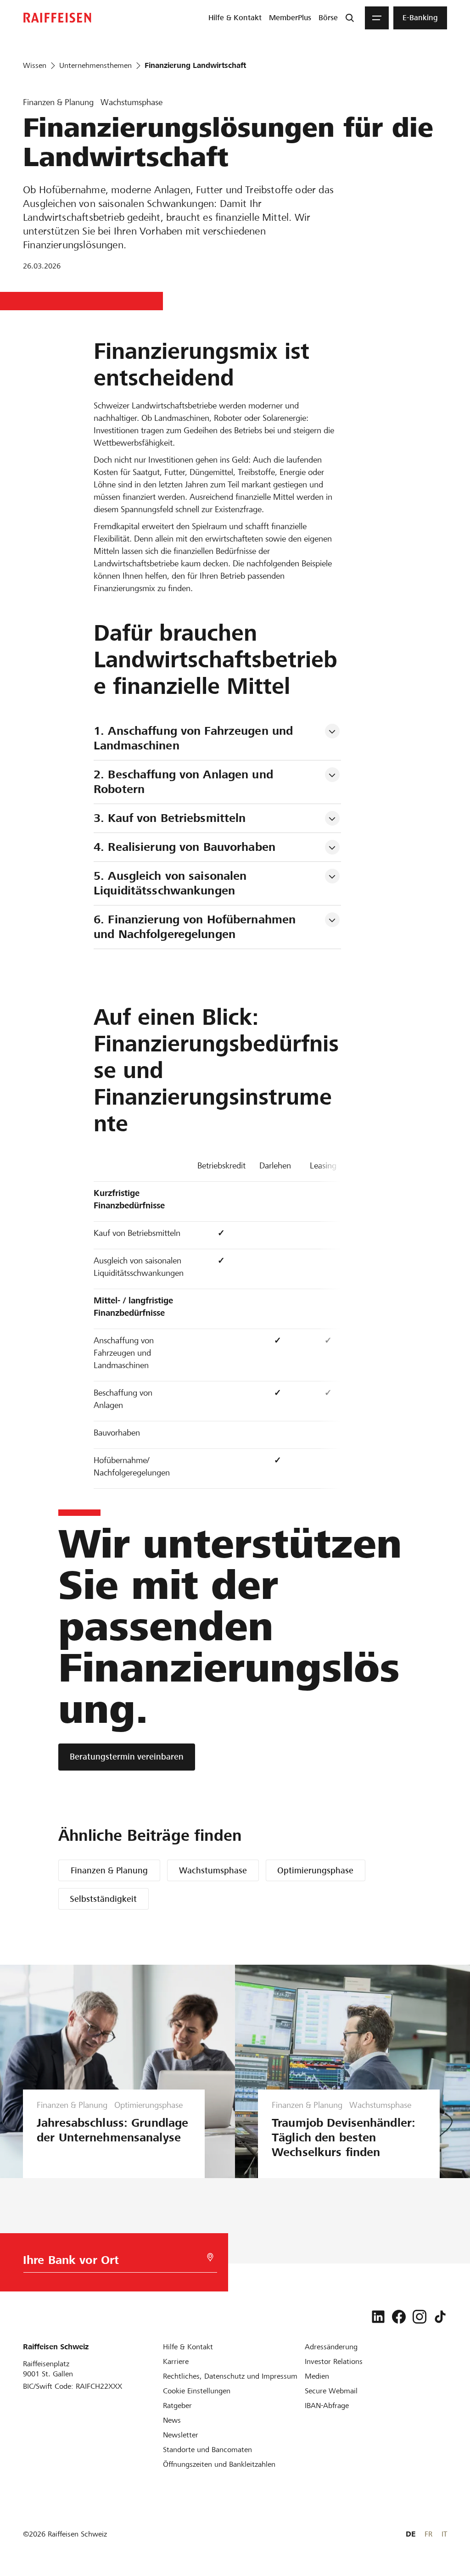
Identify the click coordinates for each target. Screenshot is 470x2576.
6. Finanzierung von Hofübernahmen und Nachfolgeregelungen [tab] (196, 927)
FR (428, 2534)
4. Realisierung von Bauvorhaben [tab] (185, 847)
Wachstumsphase (213, 1870)
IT (444, 2534)
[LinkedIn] (378, 2317)
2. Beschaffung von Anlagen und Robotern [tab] (185, 782)
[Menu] (377, 18)
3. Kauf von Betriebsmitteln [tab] (170, 818)
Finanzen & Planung (109, 1870)
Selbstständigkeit (103, 1899)
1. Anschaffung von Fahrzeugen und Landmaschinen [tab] (195, 738)
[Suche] (350, 18)
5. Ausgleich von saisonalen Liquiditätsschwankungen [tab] (172, 883)
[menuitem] (235, 18)
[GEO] (210, 2257)
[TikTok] (440, 2317)
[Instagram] (420, 2317)
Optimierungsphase (315, 1870)
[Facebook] (399, 2317)
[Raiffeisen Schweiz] (57, 18)
